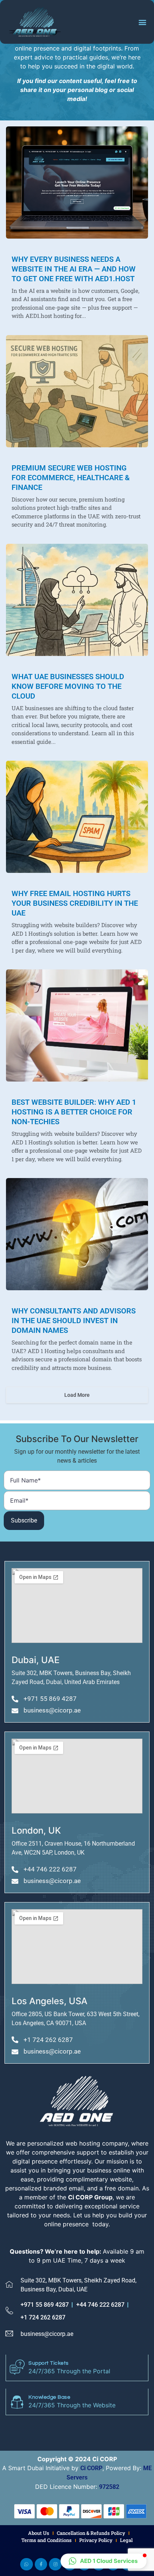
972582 (109, 2487)
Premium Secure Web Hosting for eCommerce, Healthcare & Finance (71, 478)
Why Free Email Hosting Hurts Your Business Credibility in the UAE (75, 903)
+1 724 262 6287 (43, 2317)
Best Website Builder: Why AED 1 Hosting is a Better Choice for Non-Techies (74, 1112)
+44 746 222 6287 (100, 2305)
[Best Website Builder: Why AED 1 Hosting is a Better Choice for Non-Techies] (77, 1025)
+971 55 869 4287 (45, 2305)
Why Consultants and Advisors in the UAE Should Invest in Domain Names (74, 1321)
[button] (142, 22)
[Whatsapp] (27, 2564)
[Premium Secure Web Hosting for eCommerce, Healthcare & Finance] (77, 391)
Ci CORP (91, 2468)
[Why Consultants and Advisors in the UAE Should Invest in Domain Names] (77, 1234)
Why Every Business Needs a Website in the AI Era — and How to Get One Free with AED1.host (74, 269)
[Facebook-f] (41, 2564)
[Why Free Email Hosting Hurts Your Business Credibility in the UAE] (77, 817)
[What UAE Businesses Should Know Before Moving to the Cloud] (77, 600)
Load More (77, 1395)
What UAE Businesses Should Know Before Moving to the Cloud (68, 686)
